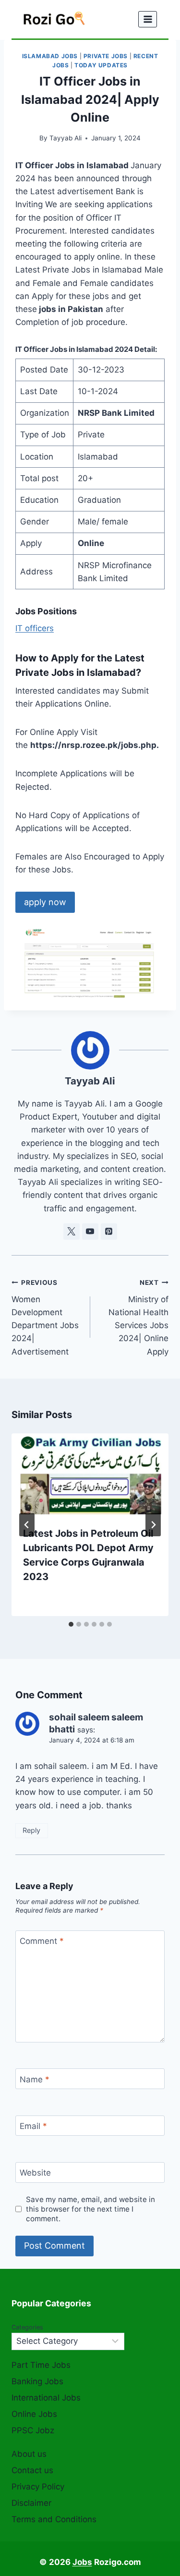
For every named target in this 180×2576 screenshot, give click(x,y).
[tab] (71, 1624)
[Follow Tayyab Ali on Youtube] (90, 1232)
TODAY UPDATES (101, 65)
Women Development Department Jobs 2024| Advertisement (45, 1317)
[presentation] (90, 1474)
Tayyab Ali (66, 138)
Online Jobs (34, 2414)
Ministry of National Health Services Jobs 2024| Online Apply (138, 1317)
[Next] (153, 1525)
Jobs (82, 2562)
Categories (27, 2327)
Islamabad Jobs (50, 56)
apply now (45, 902)
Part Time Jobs (41, 2365)
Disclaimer (31, 2503)
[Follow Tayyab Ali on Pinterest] (109, 1232)
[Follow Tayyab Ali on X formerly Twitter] (72, 1232)
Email (33, 2126)
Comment (42, 1941)
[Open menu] (148, 19)
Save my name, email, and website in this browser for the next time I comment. (90, 2209)
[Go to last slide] (27, 1525)
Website (35, 2173)
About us (29, 2454)
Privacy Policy (38, 2487)
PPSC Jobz (33, 2430)
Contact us (32, 2470)
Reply (31, 1830)
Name (35, 2079)
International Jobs (46, 2398)
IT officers (35, 628)
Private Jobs (106, 56)
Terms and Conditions (54, 2519)
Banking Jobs (37, 2381)
